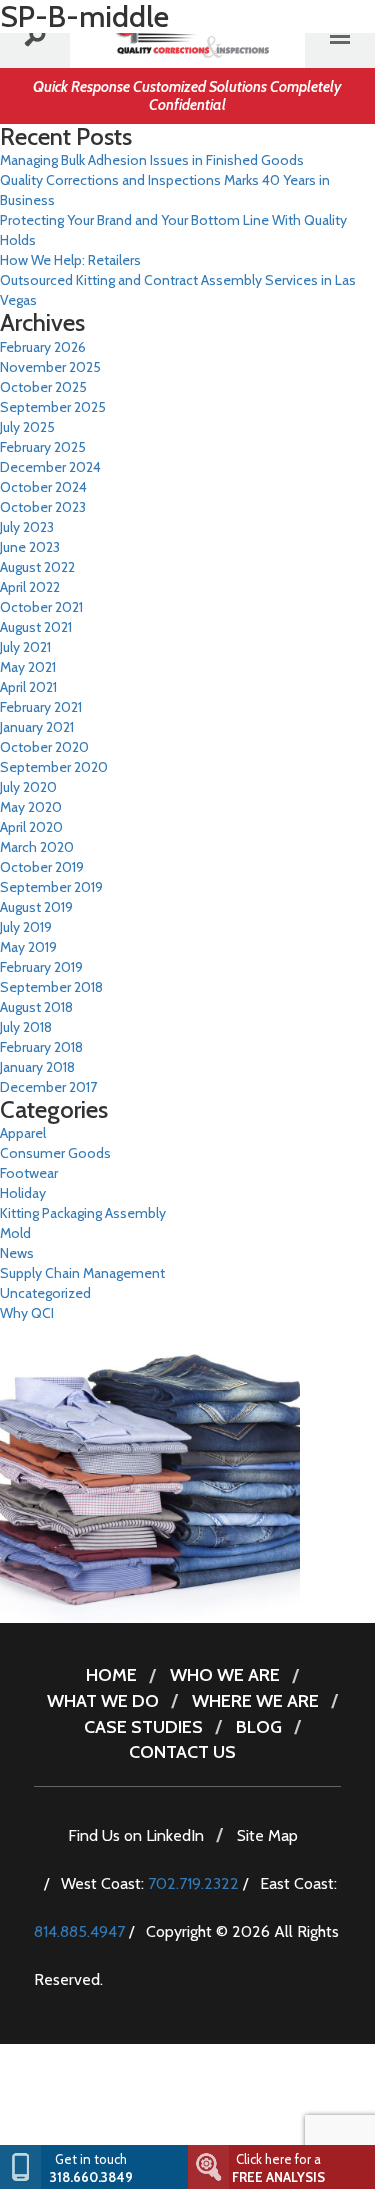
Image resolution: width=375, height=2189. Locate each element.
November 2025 (50, 367)
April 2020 (31, 827)
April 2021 (28, 687)
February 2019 (41, 967)
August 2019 (36, 907)
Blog (259, 1727)
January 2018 (37, 1067)
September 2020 (54, 767)
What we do (103, 1701)
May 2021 (28, 667)
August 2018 (36, 1007)
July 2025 (27, 427)
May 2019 (28, 947)
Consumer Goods (55, 1153)
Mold (15, 1233)
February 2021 (41, 707)
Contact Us (182, 1752)
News (17, 1253)
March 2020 (37, 847)
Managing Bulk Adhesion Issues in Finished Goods (152, 160)
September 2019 (51, 887)
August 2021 (36, 627)
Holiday (23, 1193)
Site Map (267, 1835)
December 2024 (50, 467)
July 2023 (27, 527)
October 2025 (43, 387)
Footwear (29, 1173)
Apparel (23, 1133)
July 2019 (26, 927)
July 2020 (28, 787)
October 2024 (43, 487)
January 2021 (37, 727)
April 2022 (30, 587)
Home (111, 1675)
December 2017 (48, 1087)
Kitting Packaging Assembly (83, 1213)
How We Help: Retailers (70, 260)
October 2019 (42, 867)
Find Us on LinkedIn (136, 1835)
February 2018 (41, 1047)
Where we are (255, 1701)
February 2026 (43, 347)
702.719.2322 (193, 1883)
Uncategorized (45, 1293)
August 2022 (37, 567)
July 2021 (25, 647)
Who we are (225, 1675)
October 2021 (41, 607)
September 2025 (53, 407)
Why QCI (27, 1313)
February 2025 (43, 447)
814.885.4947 (79, 1931)
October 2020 (44, 747)
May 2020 (31, 807)
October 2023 (43, 507)
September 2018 (51, 987)
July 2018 (26, 1027)
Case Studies (143, 1727)
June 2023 (30, 547)
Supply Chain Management (82, 1273)
